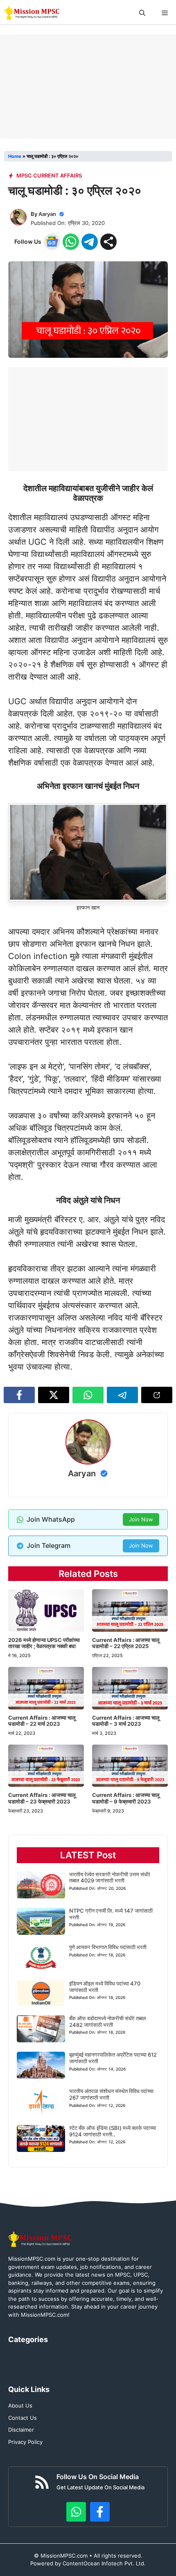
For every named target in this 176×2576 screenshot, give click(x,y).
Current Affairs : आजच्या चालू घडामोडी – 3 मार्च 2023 (126, 1721)
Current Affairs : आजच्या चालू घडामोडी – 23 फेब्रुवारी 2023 (42, 1798)
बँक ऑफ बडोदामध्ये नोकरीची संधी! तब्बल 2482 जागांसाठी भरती (108, 2021)
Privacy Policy (25, 2442)
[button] (142, 13)
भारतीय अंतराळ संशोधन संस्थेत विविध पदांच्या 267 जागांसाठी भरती (111, 2094)
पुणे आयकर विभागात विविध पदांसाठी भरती (108, 1947)
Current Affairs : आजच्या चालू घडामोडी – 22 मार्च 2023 (42, 1721)
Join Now (141, 1519)
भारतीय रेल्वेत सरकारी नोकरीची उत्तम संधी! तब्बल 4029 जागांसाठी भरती (110, 1878)
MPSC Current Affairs (49, 175)
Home (15, 156)
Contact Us (23, 2418)
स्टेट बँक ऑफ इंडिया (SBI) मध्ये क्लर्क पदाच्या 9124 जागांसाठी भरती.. (113, 2131)
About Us (20, 2405)
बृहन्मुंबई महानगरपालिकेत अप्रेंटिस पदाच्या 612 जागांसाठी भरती (113, 2058)
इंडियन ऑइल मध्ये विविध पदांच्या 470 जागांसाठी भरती (105, 1987)
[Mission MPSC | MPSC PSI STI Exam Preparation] (33, 13)
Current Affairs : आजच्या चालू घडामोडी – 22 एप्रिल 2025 (126, 1643)
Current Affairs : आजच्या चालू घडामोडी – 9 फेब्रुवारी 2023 (126, 1798)
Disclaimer (21, 2430)
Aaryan (47, 214)
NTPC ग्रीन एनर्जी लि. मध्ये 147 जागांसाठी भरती (111, 1914)
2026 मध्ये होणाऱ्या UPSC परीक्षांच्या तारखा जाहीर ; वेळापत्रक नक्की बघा (44, 1643)
